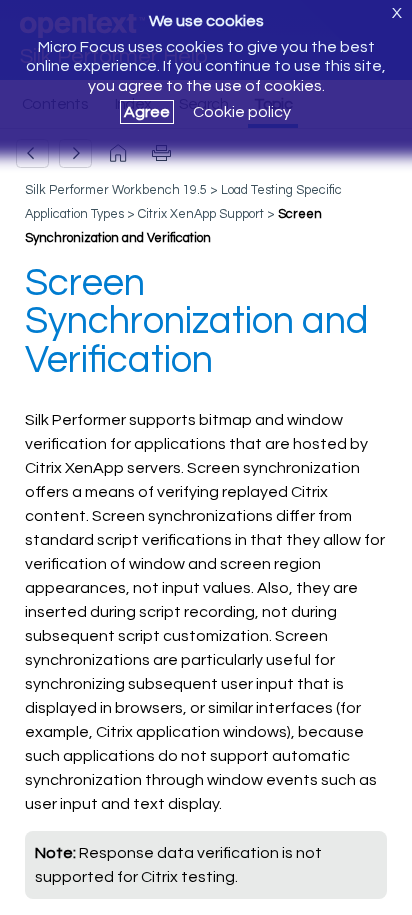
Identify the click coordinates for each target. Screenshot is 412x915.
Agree (147, 112)
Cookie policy (242, 112)
